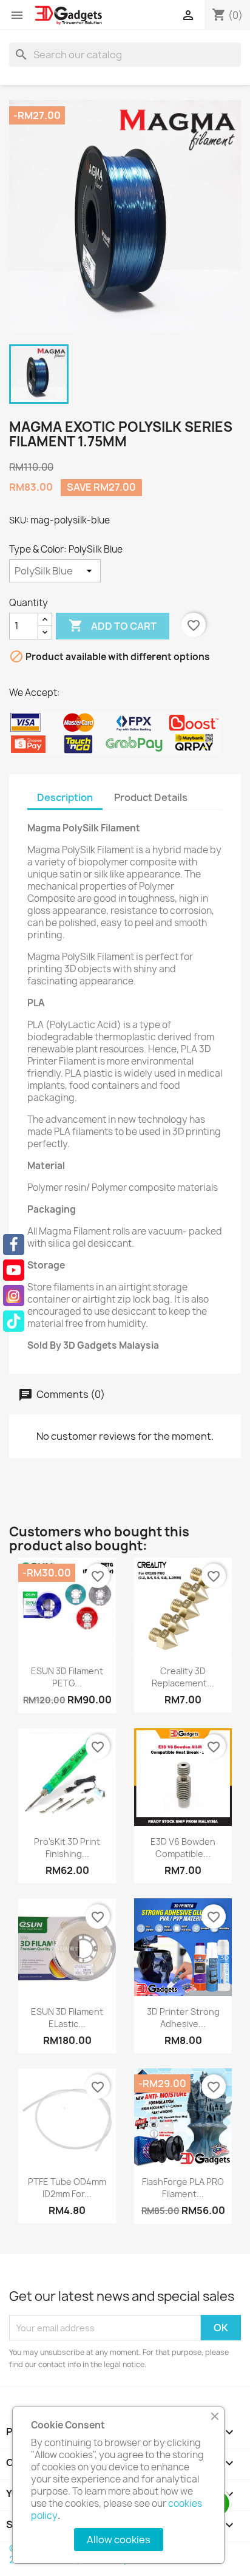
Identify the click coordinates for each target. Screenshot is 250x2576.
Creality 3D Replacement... (183, 1677)
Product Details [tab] (151, 797)
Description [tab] (65, 797)
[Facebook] (14, 1245)
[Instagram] (14, 1296)
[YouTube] (14, 1270)
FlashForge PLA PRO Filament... (183, 2188)
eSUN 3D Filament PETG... (67, 1677)
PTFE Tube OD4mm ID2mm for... (67, 2188)
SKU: (19, 520)
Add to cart (113, 625)
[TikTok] (14, 1321)
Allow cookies (119, 2540)
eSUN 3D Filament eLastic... (67, 2018)
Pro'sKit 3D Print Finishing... (67, 1848)
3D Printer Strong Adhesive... (183, 2018)
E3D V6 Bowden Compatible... (183, 1848)
